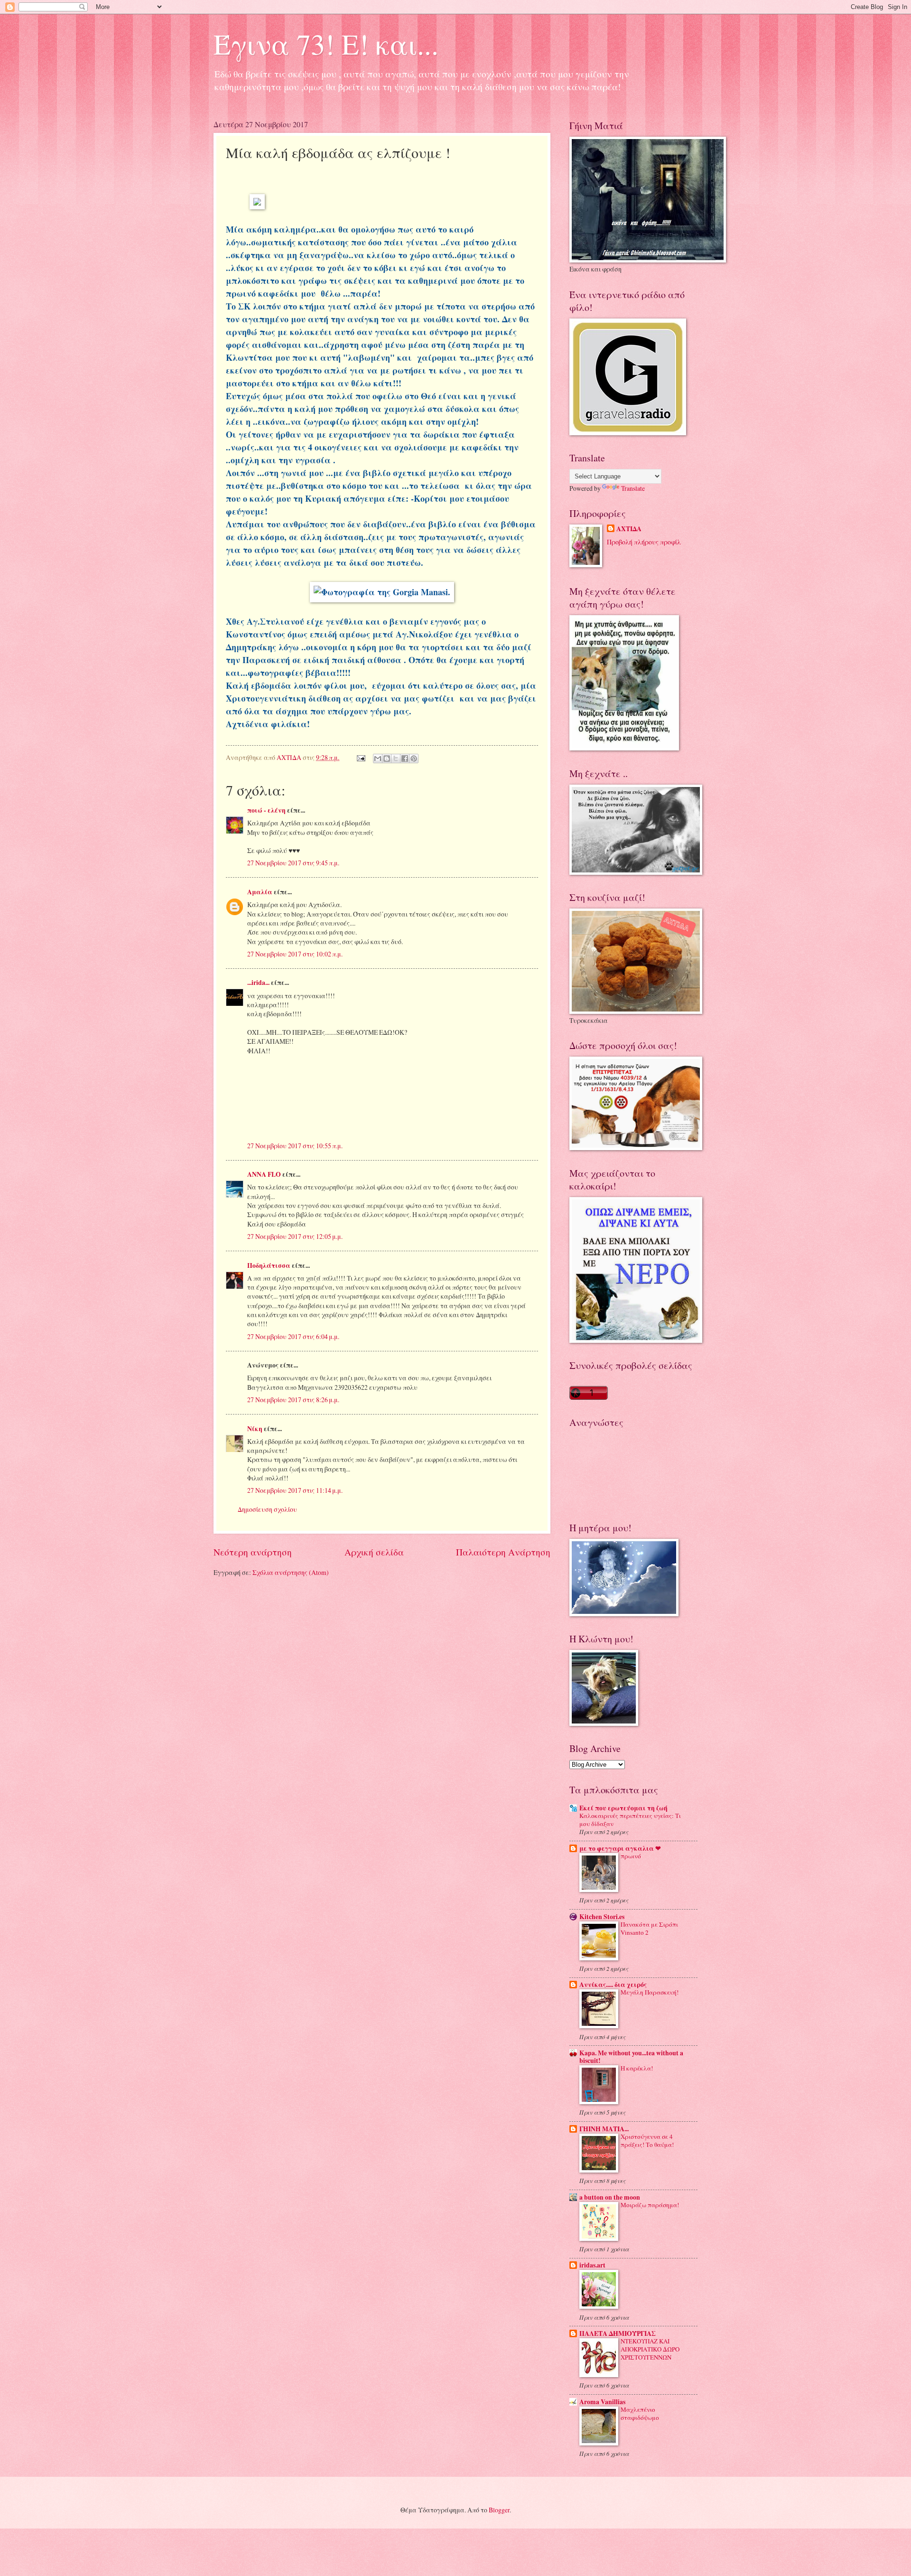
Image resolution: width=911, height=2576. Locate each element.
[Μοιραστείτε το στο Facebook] (405, 759)
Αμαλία (260, 892)
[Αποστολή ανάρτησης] (361, 757)
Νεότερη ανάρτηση (253, 1552)
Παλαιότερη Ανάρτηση (503, 1552)
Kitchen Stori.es (602, 1917)
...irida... (258, 983)
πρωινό (631, 1856)
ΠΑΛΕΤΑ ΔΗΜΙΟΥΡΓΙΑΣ (618, 2333)
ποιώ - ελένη (267, 810)
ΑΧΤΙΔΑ (629, 529)
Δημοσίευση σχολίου (267, 1509)
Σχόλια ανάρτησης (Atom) (291, 1572)
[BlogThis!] (387, 759)
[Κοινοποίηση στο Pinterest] (414, 759)
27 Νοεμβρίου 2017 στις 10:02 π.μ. (295, 954)
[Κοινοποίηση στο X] (396, 759)
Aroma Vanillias (602, 2402)
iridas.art (592, 2265)
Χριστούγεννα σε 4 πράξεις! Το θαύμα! (647, 2140)
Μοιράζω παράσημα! (650, 2205)
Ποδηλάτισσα (269, 1265)
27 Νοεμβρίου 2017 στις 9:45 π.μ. (293, 863)
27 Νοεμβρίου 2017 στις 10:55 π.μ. (295, 1146)
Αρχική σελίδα (374, 1552)
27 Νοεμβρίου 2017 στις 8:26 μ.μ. (293, 1400)
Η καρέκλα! (637, 2068)
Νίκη (255, 1429)
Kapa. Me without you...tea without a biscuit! (631, 2057)
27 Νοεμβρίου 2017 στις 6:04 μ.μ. (293, 1336)
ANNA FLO (264, 1174)
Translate (633, 488)
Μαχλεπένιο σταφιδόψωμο (640, 2413)
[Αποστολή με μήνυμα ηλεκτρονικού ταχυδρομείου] (378, 759)
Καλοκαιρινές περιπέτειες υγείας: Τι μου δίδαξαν (630, 1820)
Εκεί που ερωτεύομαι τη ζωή (623, 1808)
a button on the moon (610, 2197)
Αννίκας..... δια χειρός (613, 1985)
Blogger (499, 2510)
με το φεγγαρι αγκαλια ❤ (620, 1848)
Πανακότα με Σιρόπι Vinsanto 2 (649, 1928)
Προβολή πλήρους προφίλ (644, 542)
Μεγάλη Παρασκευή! (650, 1992)
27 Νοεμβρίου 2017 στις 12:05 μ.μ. (295, 1236)
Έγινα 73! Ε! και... (326, 44)
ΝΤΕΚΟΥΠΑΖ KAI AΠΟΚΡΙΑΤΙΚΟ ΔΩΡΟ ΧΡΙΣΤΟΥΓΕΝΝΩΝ (650, 2349)
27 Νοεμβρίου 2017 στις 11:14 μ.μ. (295, 1490)
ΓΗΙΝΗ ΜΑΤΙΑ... (604, 2129)
